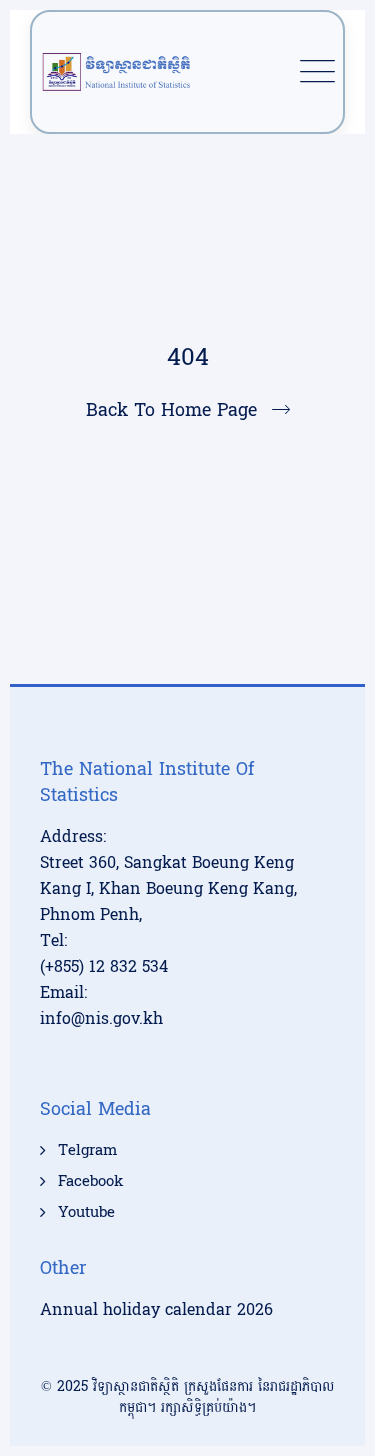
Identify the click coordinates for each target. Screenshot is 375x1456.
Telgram (87, 1151)
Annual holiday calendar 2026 (156, 1309)
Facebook (90, 1182)
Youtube (86, 1213)
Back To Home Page (171, 410)
